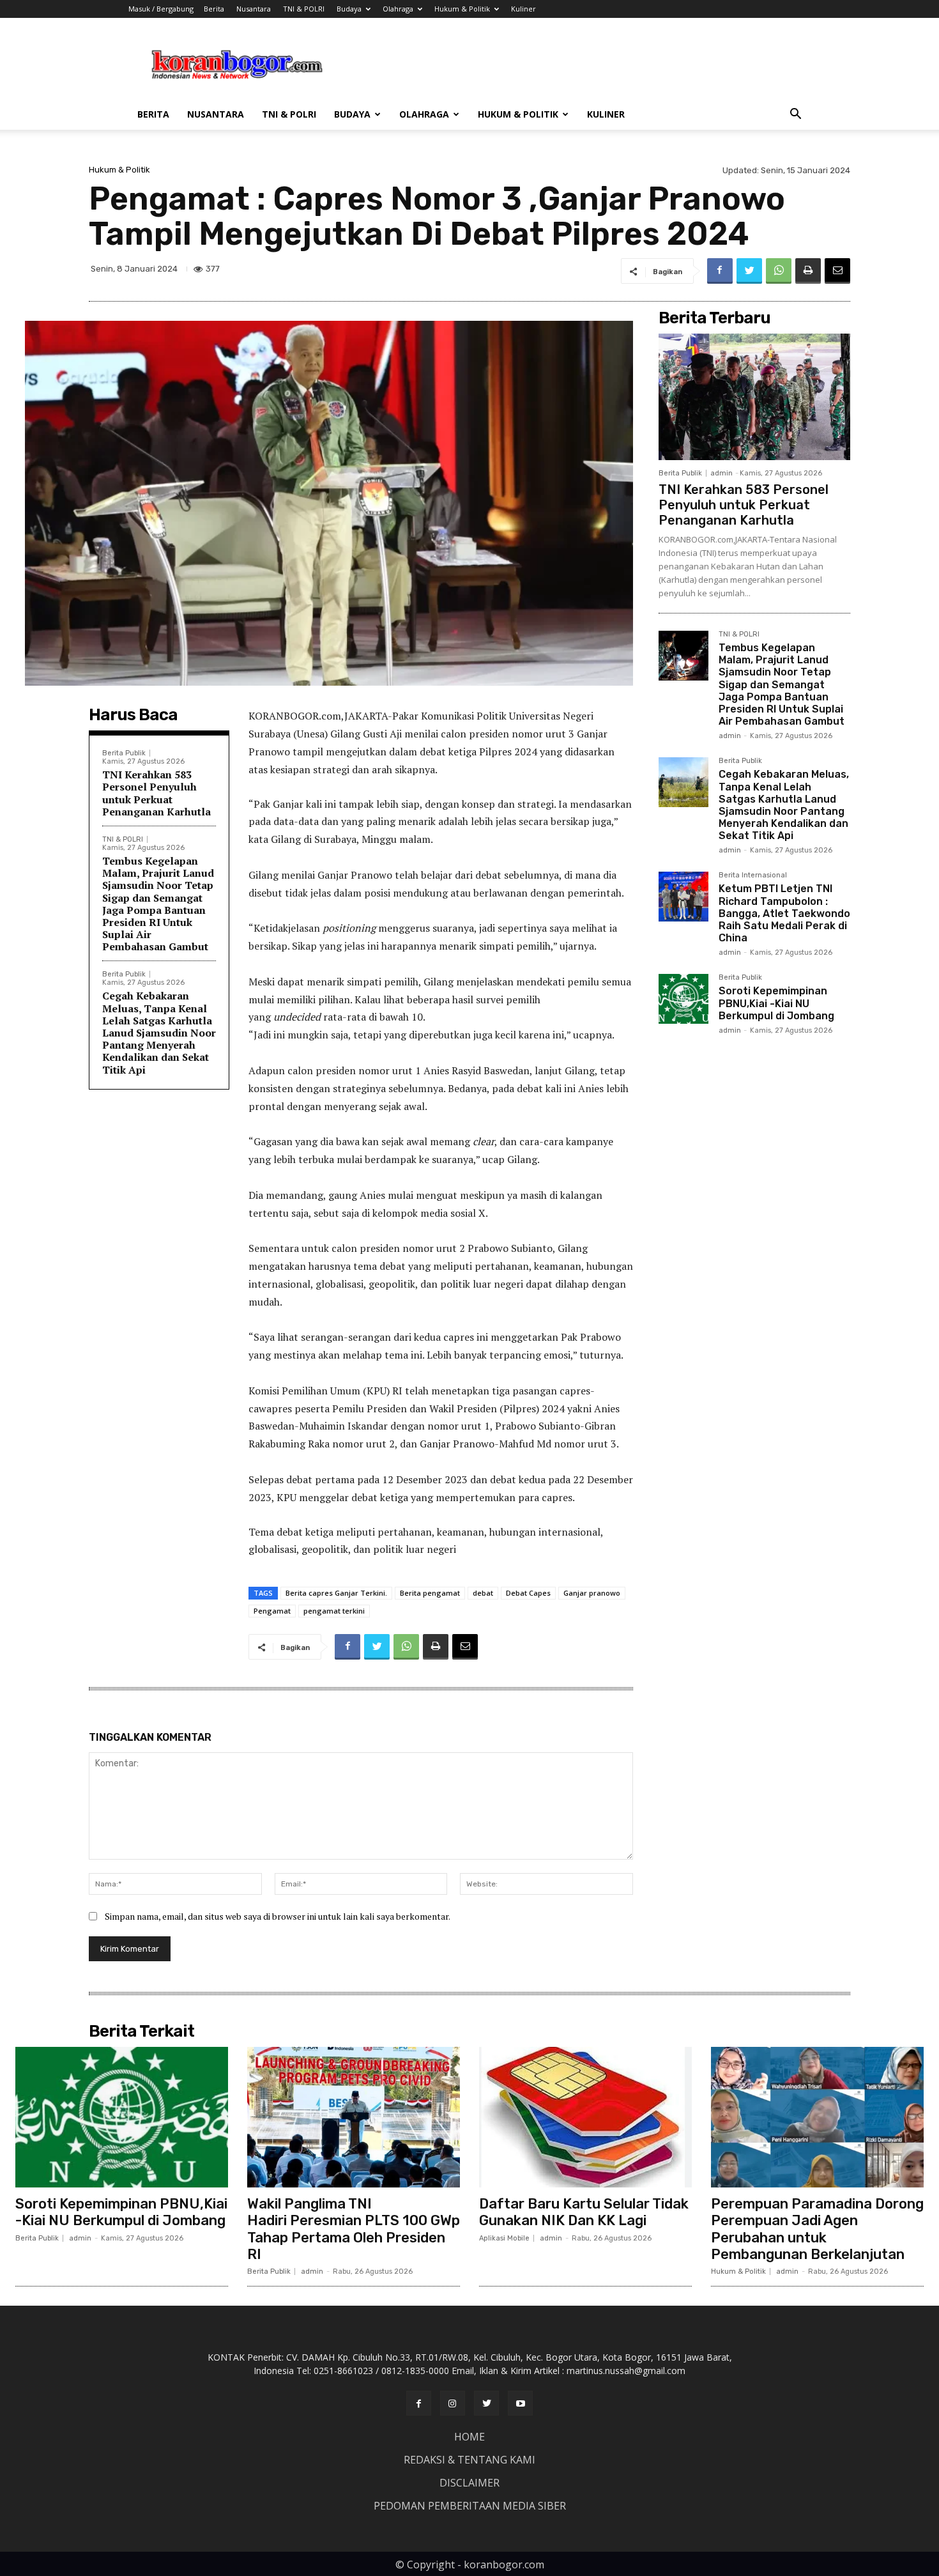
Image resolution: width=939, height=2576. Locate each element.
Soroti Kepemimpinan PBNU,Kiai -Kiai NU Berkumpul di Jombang (776, 1003)
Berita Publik (124, 753)
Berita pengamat (430, 1593)
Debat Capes (528, 1593)
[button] (795, 115)
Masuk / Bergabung (161, 9)
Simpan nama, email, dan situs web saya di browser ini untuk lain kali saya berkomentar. (278, 1916)
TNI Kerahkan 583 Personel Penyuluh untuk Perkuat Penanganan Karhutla (156, 793)
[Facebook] (720, 271)
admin (721, 473)
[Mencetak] (808, 271)
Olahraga (398, 9)
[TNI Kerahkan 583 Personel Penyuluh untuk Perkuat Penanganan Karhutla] (754, 397)
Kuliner (523, 9)
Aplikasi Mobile (504, 2238)
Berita (214, 9)
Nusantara (254, 9)
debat (483, 1593)
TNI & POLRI (304, 9)
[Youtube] (520, 2403)
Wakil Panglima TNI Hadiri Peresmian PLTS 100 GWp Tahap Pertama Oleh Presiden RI (354, 2229)
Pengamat (272, 1611)
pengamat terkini (334, 1611)
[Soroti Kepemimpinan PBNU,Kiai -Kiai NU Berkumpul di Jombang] (683, 999)
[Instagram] (453, 2403)
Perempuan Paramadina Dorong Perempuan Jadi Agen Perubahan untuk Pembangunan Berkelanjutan (817, 2229)
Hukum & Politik (462, 9)
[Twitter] (749, 271)
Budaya (349, 9)
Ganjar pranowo (592, 1593)
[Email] (837, 271)
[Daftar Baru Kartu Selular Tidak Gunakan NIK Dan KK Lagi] (585, 2117)
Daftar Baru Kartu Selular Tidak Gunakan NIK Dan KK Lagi (584, 2212)
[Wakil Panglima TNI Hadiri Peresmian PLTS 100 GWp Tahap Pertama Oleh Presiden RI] (354, 2117)
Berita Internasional (753, 875)
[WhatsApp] (779, 271)
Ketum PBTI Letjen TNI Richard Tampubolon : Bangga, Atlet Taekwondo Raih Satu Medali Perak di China (784, 913)
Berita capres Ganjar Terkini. (336, 1593)
